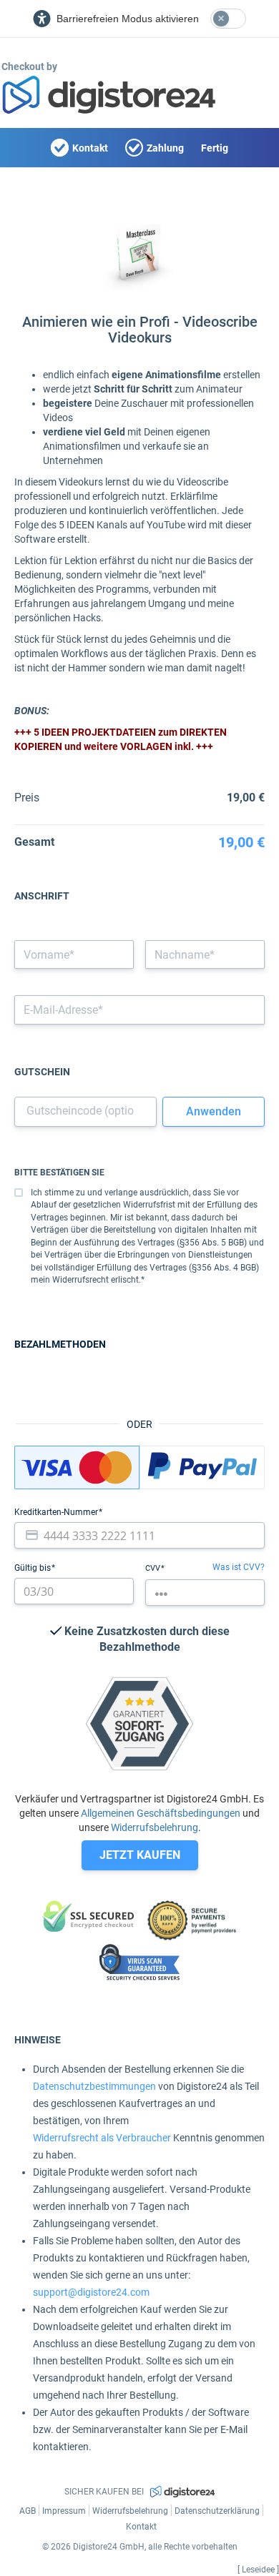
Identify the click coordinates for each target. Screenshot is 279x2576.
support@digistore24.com (91, 2292)
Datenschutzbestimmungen (94, 2086)
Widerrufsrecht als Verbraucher (102, 2138)
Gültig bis (34, 1568)
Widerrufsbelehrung (155, 1827)
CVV (154, 1568)
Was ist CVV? (239, 1567)
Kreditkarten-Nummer (57, 1512)
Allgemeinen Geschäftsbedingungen (161, 1813)
